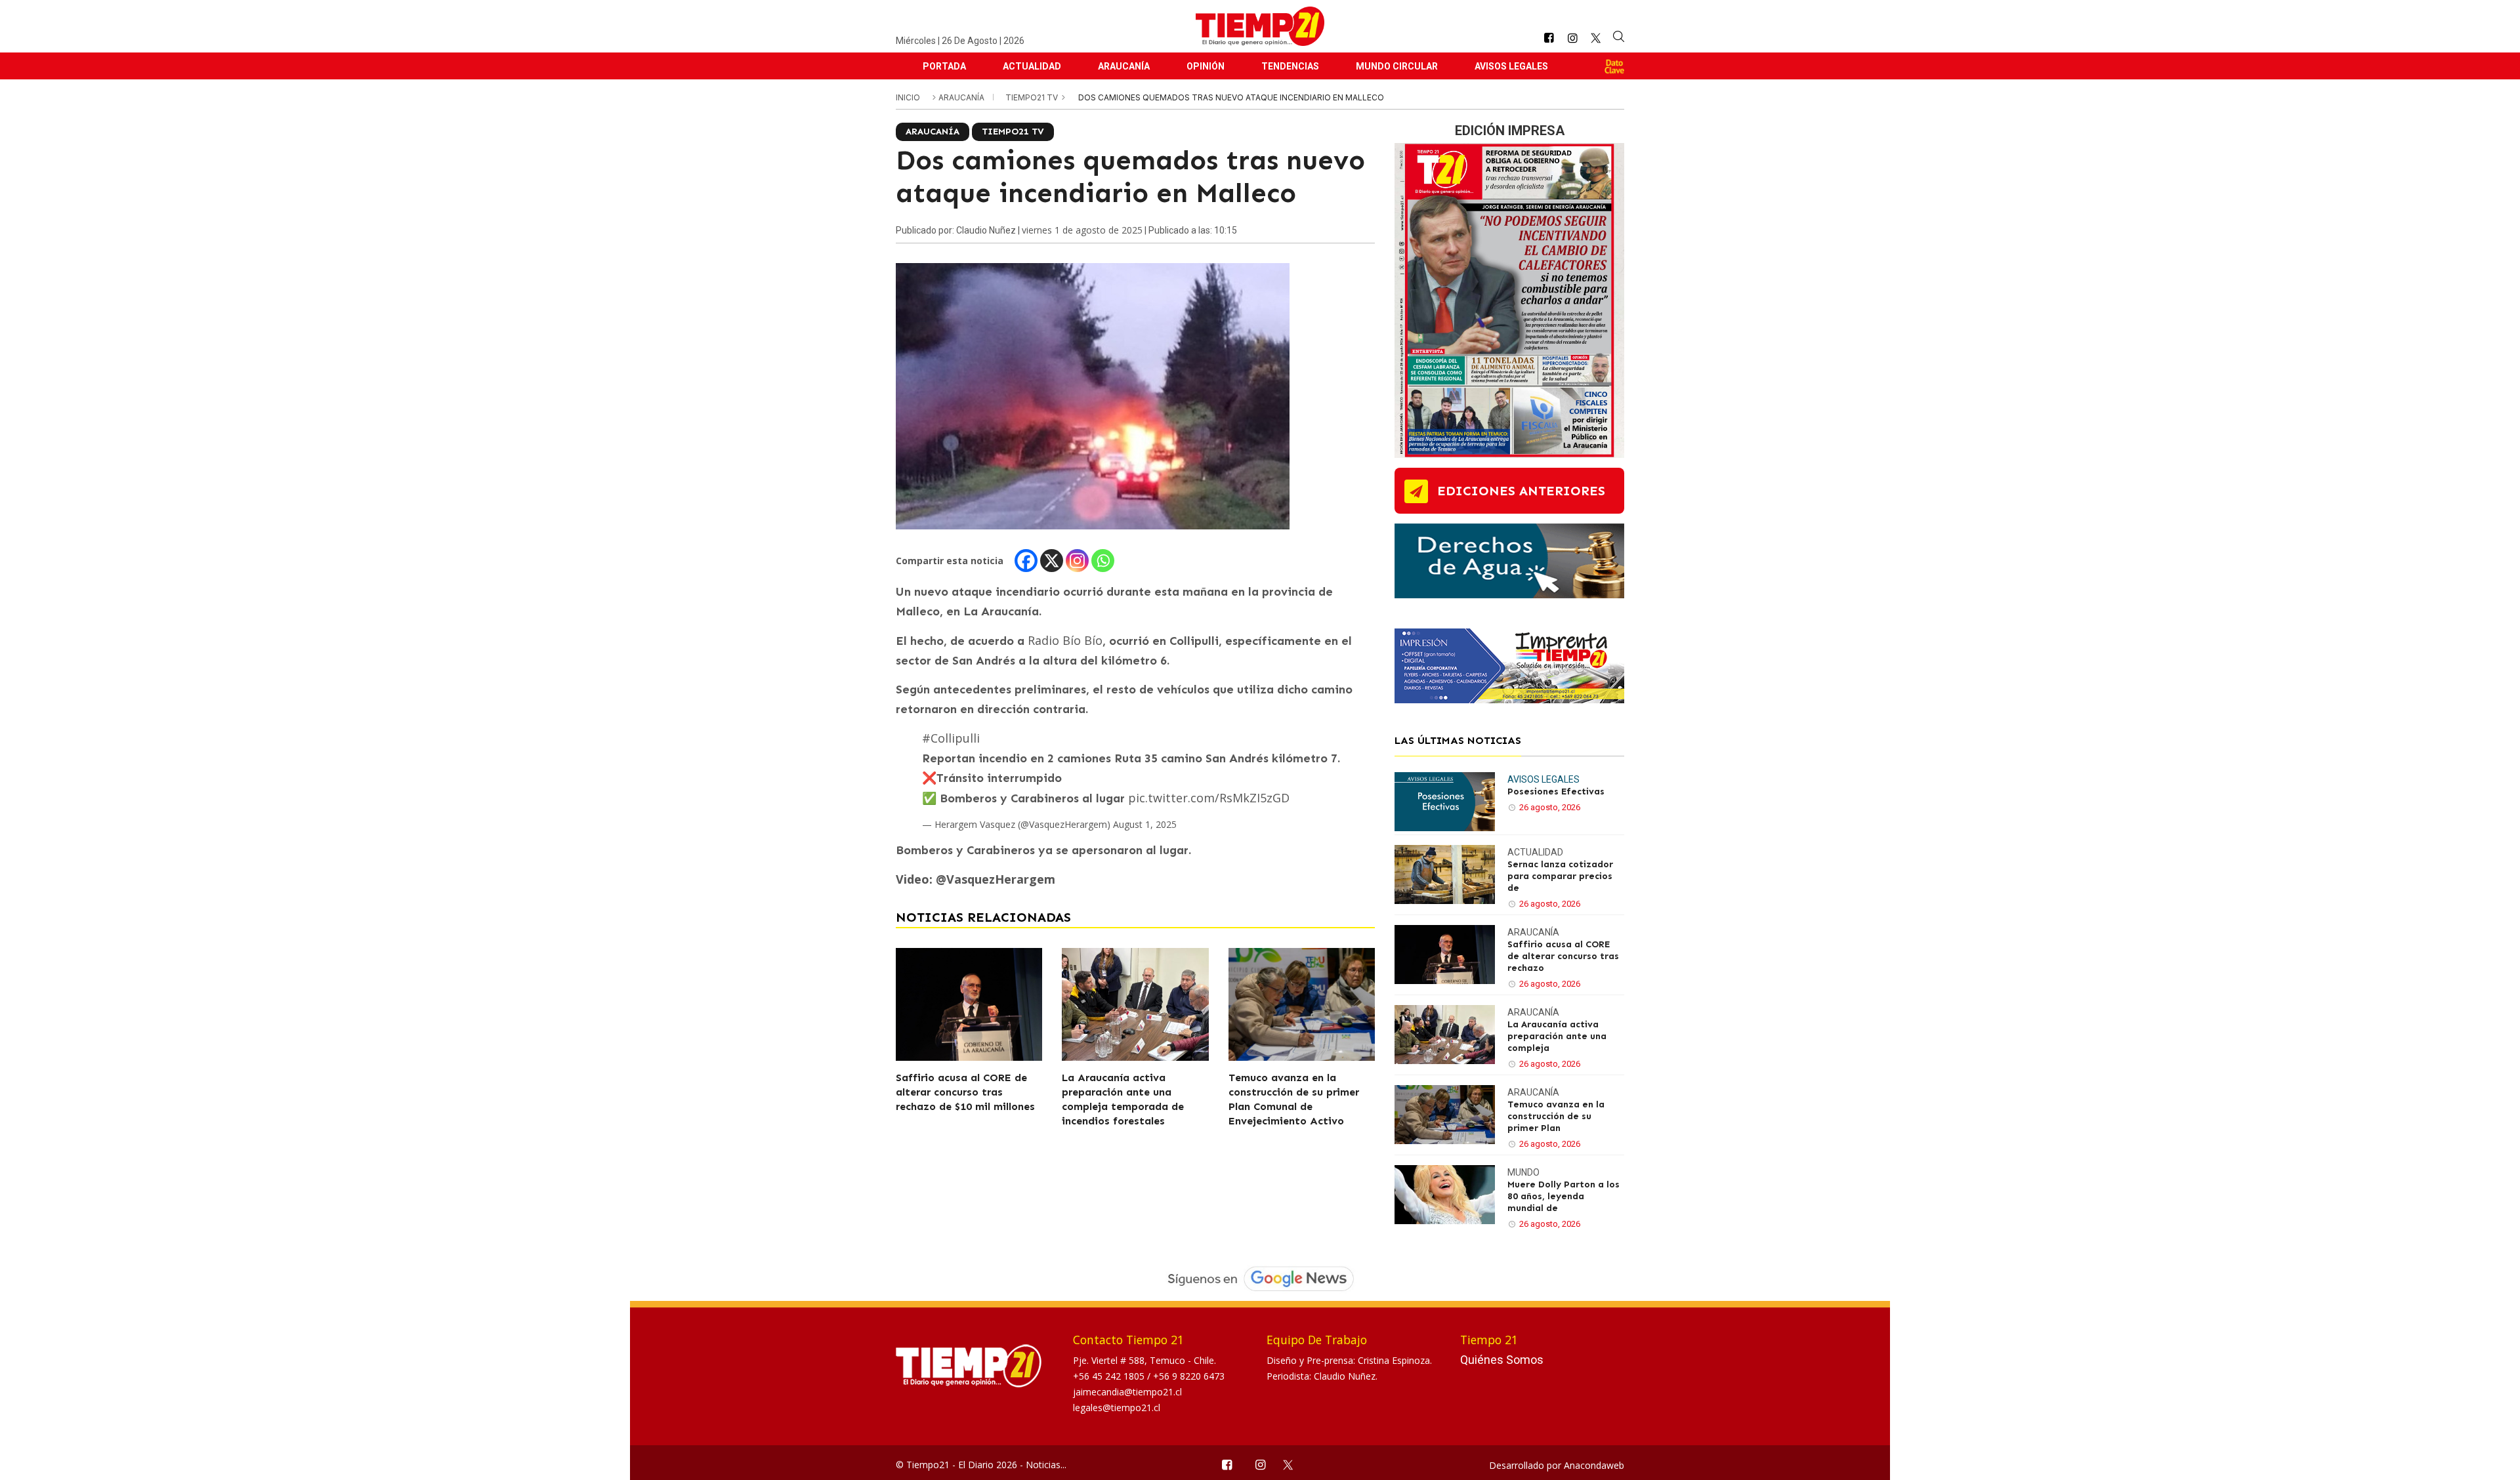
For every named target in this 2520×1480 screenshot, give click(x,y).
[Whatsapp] (1103, 561)
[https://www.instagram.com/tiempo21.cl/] (1572, 38)
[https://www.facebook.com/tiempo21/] (1549, 38)
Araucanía (1124, 66)
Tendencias (1290, 66)
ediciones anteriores (1521, 491)
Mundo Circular (1397, 66)
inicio (908, 97)
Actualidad (1032, 66)
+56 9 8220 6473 (1189, 1376)
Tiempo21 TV (1033, 97)
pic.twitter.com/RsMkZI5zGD (1209, 798)
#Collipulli (951, 738)
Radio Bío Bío (1065, 640)
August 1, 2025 (1145, 824)
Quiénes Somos (1502, 1360)
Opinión (1206, 66)
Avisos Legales (1511, 66)
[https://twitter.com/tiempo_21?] (1596, 38)
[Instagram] (1077, 561)
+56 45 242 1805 (1110, 1376)
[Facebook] (1026, 561)
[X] (1052, 561)
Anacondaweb (1594, 1465)
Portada (944, 66)
